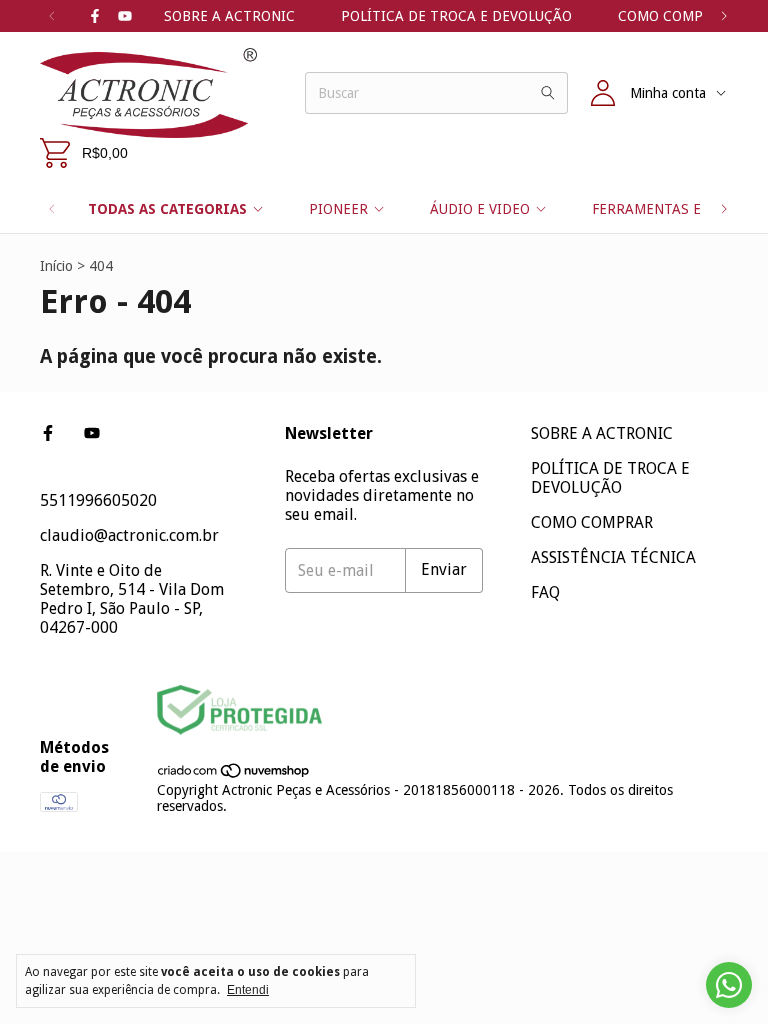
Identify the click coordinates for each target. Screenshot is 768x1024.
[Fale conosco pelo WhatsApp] (729, 985)
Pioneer (338, 209)
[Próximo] (724, 16)
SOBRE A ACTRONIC (229, 16)
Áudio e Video (480, 209)
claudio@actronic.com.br (129, 535)
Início (56, 266)
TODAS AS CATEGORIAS (167, 209)
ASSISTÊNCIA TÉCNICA (613, 557)
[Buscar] (548, 93)
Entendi (248, 990)
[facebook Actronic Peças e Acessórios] (95, 16)
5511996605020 (98, 500)
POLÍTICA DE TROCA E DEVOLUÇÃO (456, 16)
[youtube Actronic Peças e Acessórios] (125, 16)
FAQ (545, 592)
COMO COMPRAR (674, 16)
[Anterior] (52, 16)
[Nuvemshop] (234, 774)
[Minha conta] (603, 93)
